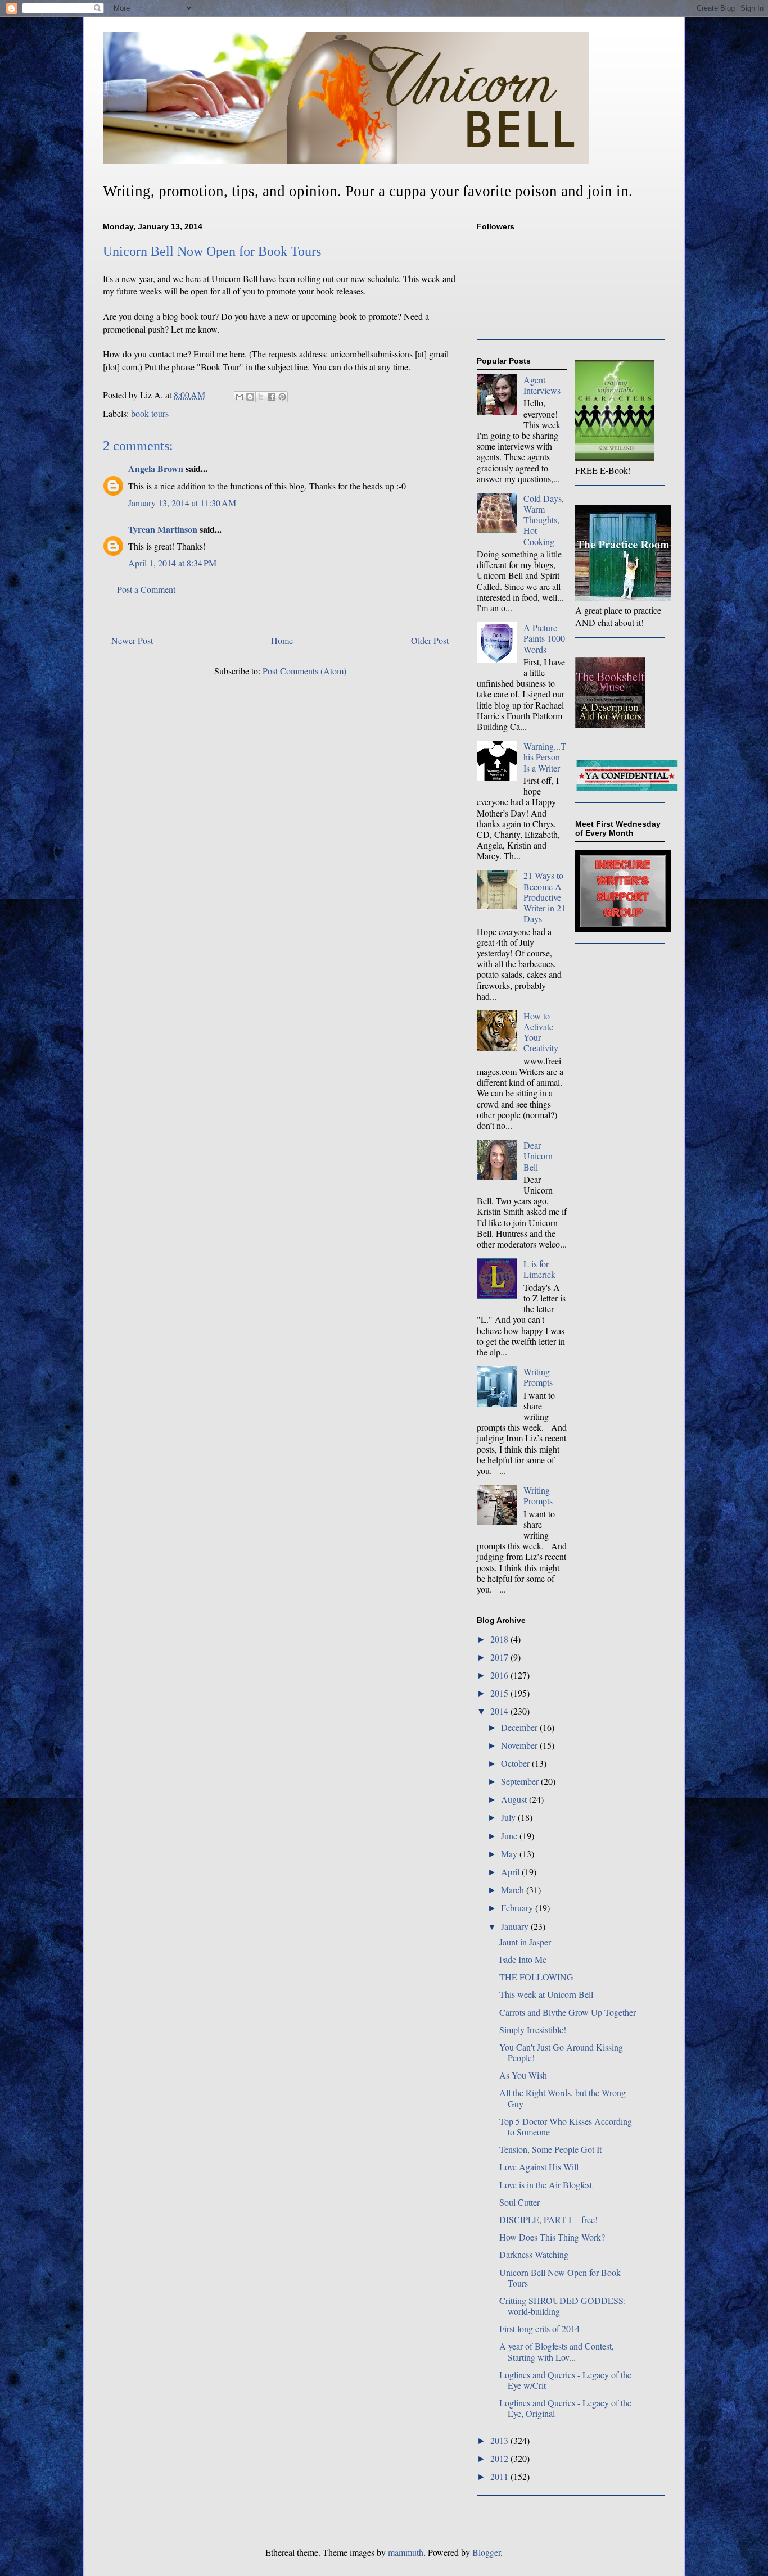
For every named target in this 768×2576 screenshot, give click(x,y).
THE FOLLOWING (536, 1977)
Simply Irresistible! (533, 2029)
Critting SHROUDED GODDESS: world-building (563, 2306)
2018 (500, 1639)
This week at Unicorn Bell (546, 1994)
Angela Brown (156, 468)
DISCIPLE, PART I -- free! (548, 2219)
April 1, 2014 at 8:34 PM (172, 563)
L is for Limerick (539, 1269)
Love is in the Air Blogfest (546, 2185)
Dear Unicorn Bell (538, 1156)
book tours (150, 413)
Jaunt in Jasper (525, 1942)
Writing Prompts (538, 1377)
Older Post (430, 640)
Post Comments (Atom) (304, 671)
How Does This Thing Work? (552, 2237)
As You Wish (523, 2075)
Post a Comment (146, 589)
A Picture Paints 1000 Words (544, 638)
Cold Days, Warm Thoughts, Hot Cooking (544, 520)
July (509, 1817)
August (515, 1799)
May (510, 1854)
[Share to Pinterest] (282, 397)
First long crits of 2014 (539, 2328)
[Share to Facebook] (272, 397)
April (511, 1872)
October (516, 1763)
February (518, 1908)
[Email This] (240, 397)
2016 (500, 1675)
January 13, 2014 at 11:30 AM (182, 503)
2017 (500, 1657)
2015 (500, 1693)
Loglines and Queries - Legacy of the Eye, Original (565, 2408)
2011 (500, 2476)
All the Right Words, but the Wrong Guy (563, 2098)
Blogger (486, 2552)
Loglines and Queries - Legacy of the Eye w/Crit (565, 2380)
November (520, 1745)
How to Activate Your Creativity (541, 1032)
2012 (500, 2458)
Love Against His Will (539, 2167)
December (520, 1727)
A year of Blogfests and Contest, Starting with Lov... (557, 2351)
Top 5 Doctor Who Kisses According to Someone (566, 2126)
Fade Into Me (523, 1959)
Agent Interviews (542, 385)
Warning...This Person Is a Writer (545, 757)
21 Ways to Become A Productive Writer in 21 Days (545, 897)
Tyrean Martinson (163, 529)
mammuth (406, 2552)
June (510, 1836)
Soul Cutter (519, 2202)
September (521, 1781)
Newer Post (132, 640)
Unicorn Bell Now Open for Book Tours (560, 2278)
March (514, 1890)
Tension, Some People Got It (550, 2149)
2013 (500, 2440)
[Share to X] (261, 397)
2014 (500, 1711)
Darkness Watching (534, 2254)
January (516, 1926)
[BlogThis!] (250, 397)
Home (282, 640)
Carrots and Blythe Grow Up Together (568, 2012)
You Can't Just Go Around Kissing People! (561, 2052)
